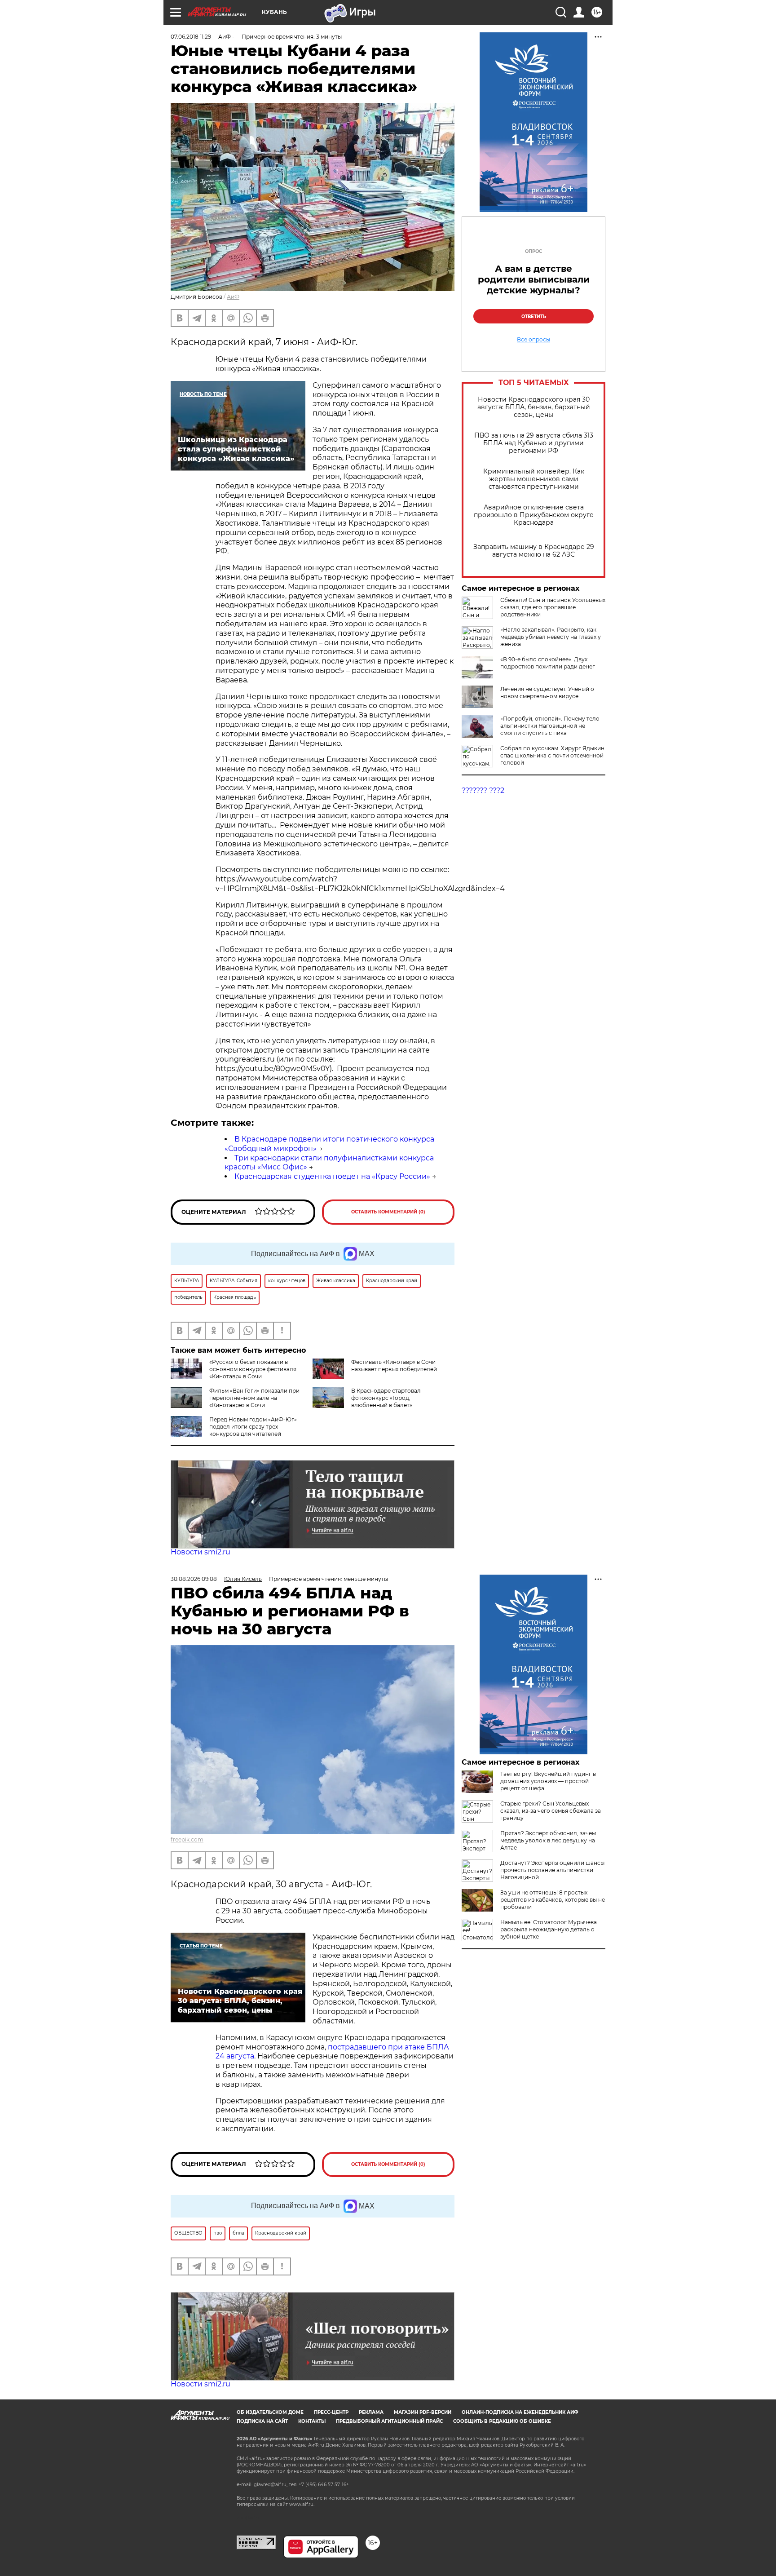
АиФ (233, 297)
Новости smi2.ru (201, 1552)
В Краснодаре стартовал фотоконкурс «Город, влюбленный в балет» (386, 1398)
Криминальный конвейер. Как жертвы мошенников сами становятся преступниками (534, 479)
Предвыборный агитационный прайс (389, 2421)
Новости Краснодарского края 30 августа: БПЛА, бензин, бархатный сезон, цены (534, 407)
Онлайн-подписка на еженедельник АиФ (520, 2412)
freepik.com (187, 1839)
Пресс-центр (331, 2412)
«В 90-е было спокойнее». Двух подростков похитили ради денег (548, 663)
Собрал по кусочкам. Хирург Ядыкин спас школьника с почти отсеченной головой (552, 755)
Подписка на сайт (262, 2421)
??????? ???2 (483, 790)
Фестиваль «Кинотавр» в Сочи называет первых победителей (394, 1365)
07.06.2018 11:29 (191, 37)
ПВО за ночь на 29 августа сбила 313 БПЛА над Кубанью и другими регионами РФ (534, 443)
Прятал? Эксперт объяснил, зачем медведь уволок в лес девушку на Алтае (548, 1840)
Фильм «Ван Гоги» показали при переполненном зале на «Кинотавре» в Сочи (254, 1398)
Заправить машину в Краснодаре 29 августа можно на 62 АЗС (534, 551)
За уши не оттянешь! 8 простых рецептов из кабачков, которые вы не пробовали (553, 1900)
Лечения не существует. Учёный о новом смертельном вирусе (547, 693)
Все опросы (533, 340)
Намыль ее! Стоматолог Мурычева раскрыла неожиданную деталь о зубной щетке (549, 1929)
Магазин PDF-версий (423, 2412)
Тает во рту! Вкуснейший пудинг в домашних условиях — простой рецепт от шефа (548, 1781)
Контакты (312, 2421)
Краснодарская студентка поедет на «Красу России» (332, 1176)
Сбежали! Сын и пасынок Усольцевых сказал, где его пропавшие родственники (553, 607)
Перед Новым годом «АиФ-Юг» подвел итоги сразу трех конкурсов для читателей (253, 1427)
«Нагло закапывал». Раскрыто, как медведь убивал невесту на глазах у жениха (551, 637)
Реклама (371, 2412)
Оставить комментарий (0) (388, 1212)
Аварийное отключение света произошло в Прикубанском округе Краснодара (534, 515)
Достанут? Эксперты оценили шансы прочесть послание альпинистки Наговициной (552, 1870)
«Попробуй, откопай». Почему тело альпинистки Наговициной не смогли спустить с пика (550, 726)
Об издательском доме (270, 2412)
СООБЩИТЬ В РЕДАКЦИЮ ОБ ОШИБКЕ (502, 2421)
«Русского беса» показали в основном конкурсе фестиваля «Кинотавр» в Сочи (253, 1369)
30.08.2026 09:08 (194, 1579)
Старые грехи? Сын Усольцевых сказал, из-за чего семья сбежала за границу (551, 1811)
